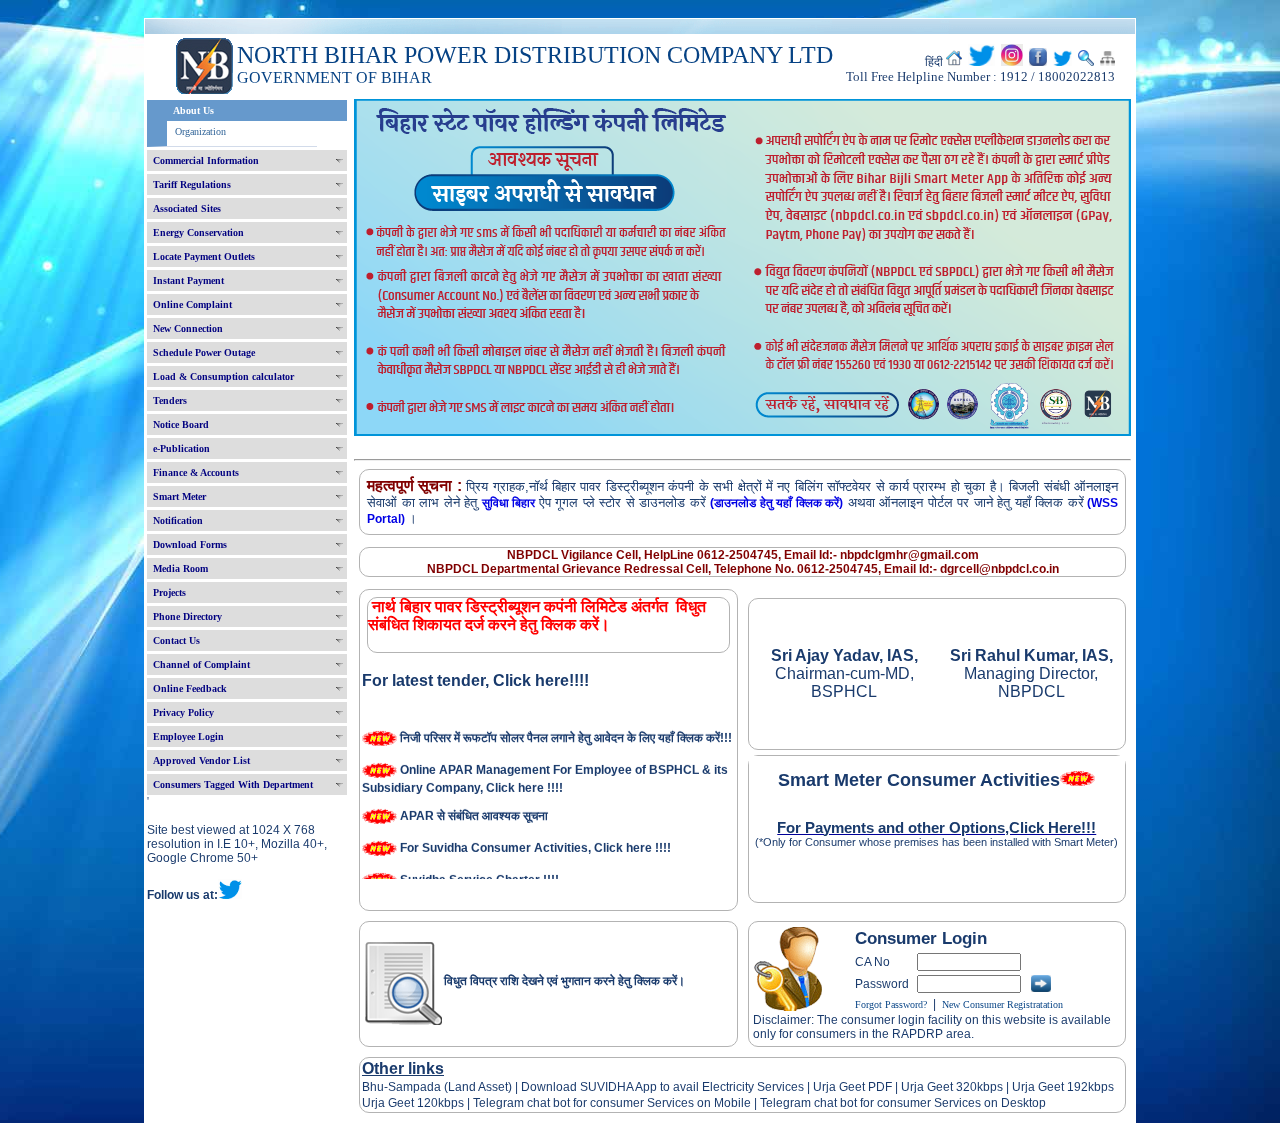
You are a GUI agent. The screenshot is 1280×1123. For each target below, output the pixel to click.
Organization (200, 131)
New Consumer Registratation (1002, 1004)
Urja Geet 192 (1048, 1087)
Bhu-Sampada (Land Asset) (437, 1087)
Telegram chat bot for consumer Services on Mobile (612, 1103)
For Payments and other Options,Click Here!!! (936, 828)
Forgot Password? (891, 1004)
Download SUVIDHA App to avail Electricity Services (662, 1087)
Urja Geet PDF (852, 1087)
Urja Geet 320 (939, 1087)
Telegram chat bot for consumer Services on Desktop (903, 1103)
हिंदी (934, 62)
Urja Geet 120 (400, 1103)
